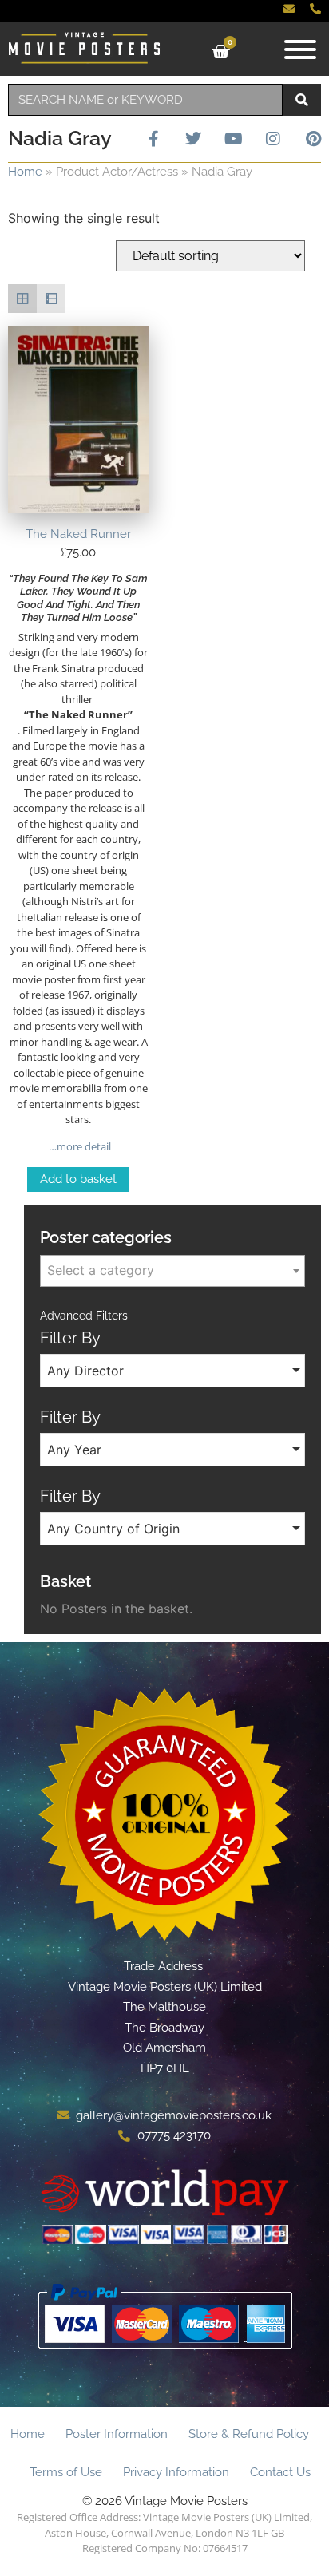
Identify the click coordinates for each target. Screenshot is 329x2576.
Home (25, 172)
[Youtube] (233, 139)
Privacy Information (176, 2472)
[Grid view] (22, 299)
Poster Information (117, 2434)
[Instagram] (273, 139)
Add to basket (78, 1179)
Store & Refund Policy (249, 2434)
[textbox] (172, 1270)
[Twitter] (193, 139)
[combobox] (145, 100)
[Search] (302, 100)
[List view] (51, 299)
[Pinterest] (313, 139)
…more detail (79, 1146)
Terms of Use (66, 2472)
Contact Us (280, 2472)
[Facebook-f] (153, 139)
